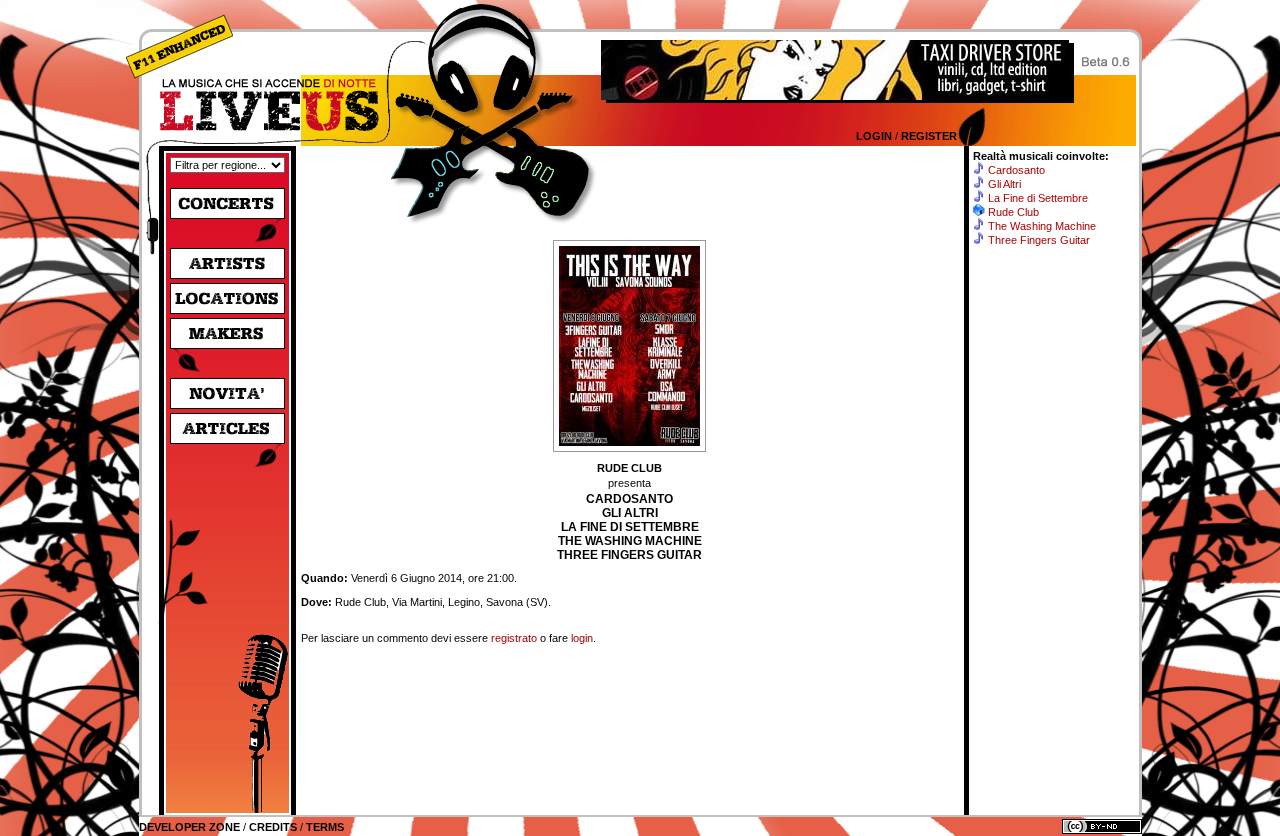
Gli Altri (1004, 184)
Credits (273, 827)
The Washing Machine (1042, 226)
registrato (514, 638)
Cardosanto (1016, 170)
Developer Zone (189, 827)
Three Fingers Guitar (1039, 240)
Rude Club (1013, 212)
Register (929, 136)
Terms (325, 827)
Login (874, 136)
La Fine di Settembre (1038, 198)
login (582, 638)
